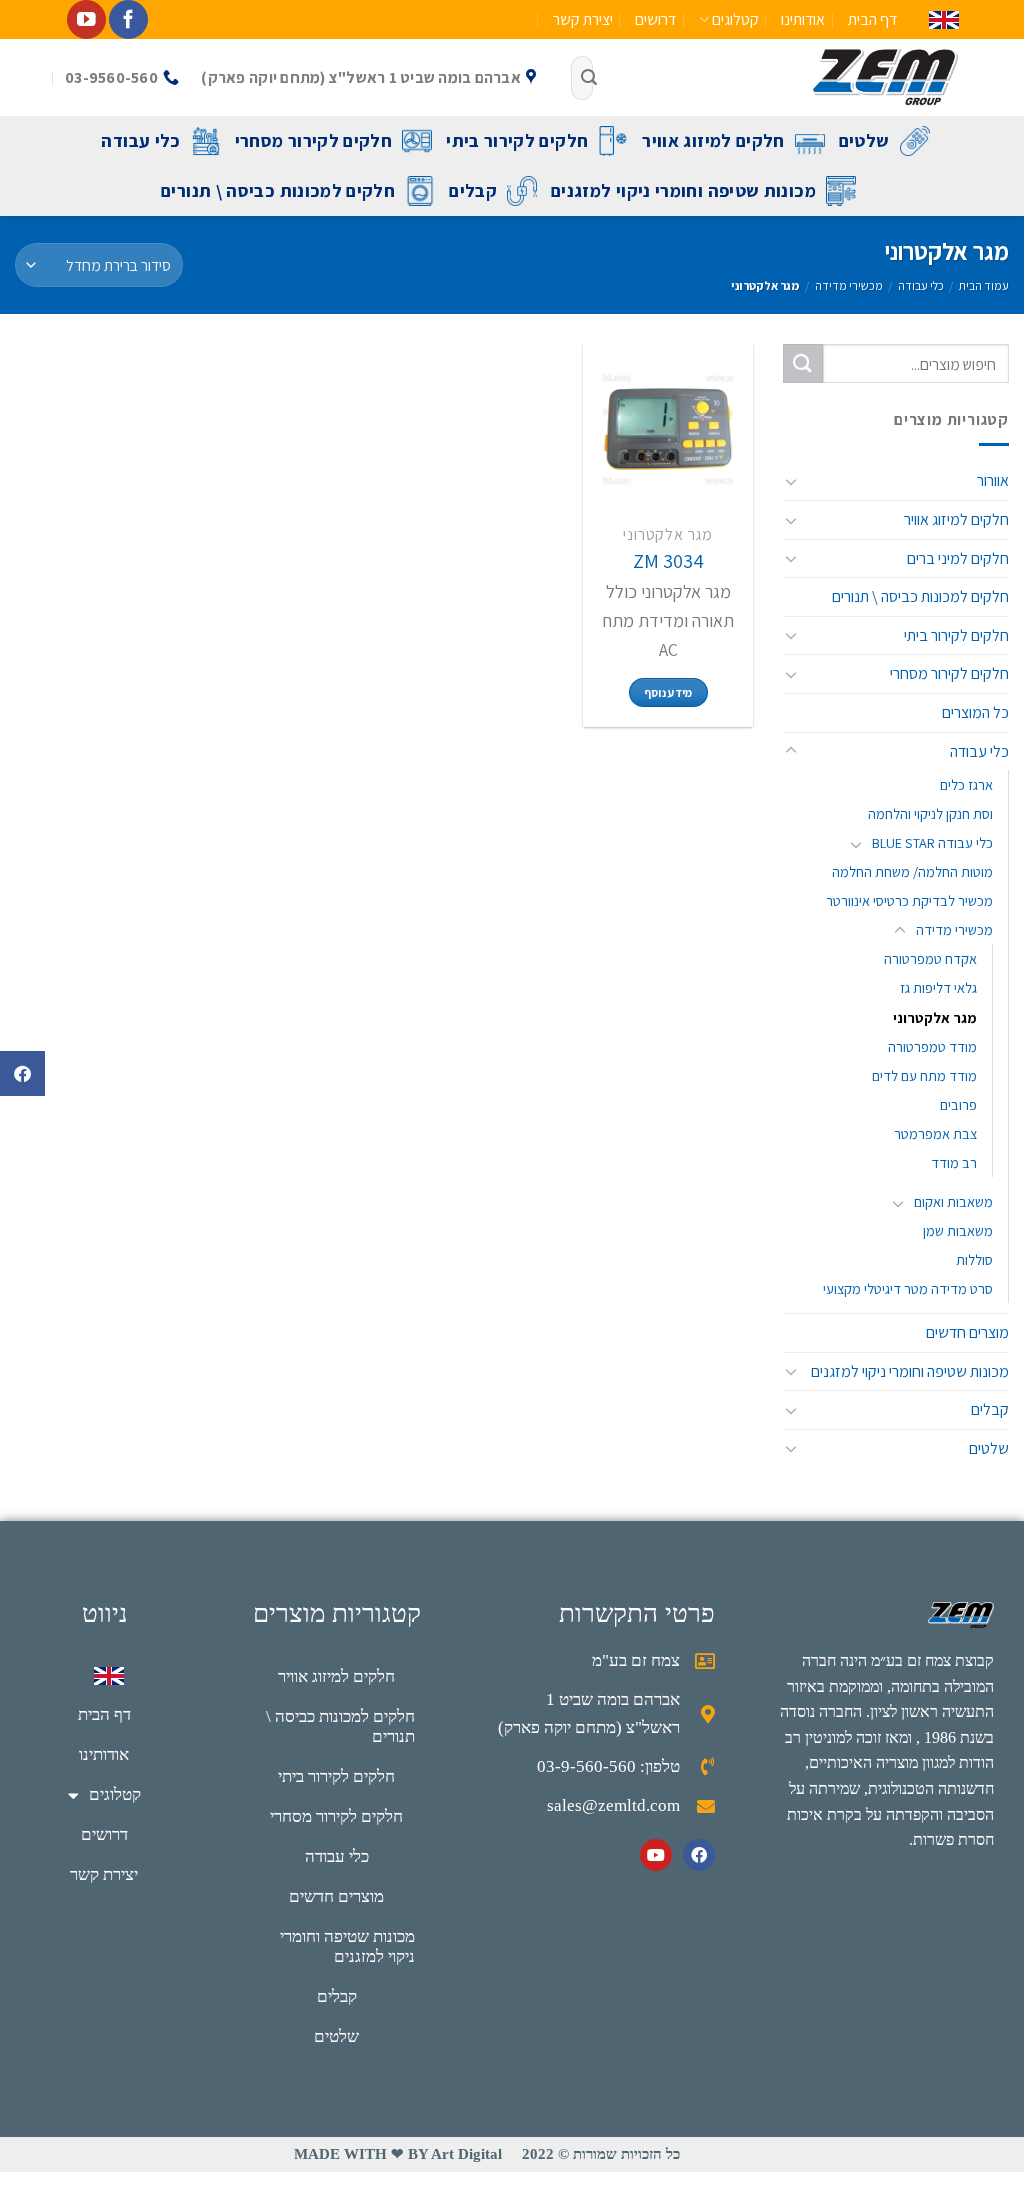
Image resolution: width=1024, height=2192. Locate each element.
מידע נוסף (668, 692)
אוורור (993, 480)
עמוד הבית (984, 285)
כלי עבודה (140, 140)
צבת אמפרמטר (935, 1133)
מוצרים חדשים (967, 1332)
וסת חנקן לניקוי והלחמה (930, 813)
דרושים (655, 19)
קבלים (473, 190)
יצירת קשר (583, 19)
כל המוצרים (975, 712)
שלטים (864, 140)
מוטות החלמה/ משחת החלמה (912, 871)
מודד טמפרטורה (932, 1045)
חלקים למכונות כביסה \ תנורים (278, 190)
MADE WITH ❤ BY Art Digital (398, 2154)
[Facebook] (699, 1855)
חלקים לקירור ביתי (517, 140)
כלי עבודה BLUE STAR (932, 842)
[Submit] (589, 78)
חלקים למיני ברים (958, 557)
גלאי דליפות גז (938, 987)
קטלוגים (735, 19)
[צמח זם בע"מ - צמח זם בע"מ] (791, 77)
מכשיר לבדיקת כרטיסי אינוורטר (909, 900)
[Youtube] (656, 1855)
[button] (22, 1073)
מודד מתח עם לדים (924, 1074)
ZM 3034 (668, 561)
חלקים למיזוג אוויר (713, 140)
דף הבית (872, 19)
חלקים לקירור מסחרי (313, 140)
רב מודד (954, 1162)
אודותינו (803, 19)
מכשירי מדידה (849, 285)
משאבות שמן (958, 1230)
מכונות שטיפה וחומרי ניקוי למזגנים (683, 190)
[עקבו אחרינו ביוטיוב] (86, 19)
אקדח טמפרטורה (930, 958)
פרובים (958, 1103)
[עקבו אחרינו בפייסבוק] (128, 19)
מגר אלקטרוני (935, 1016)
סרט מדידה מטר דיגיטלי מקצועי (908, 1288)
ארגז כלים (966, 784)
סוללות (974, 1259)
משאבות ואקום (953, 1201)
